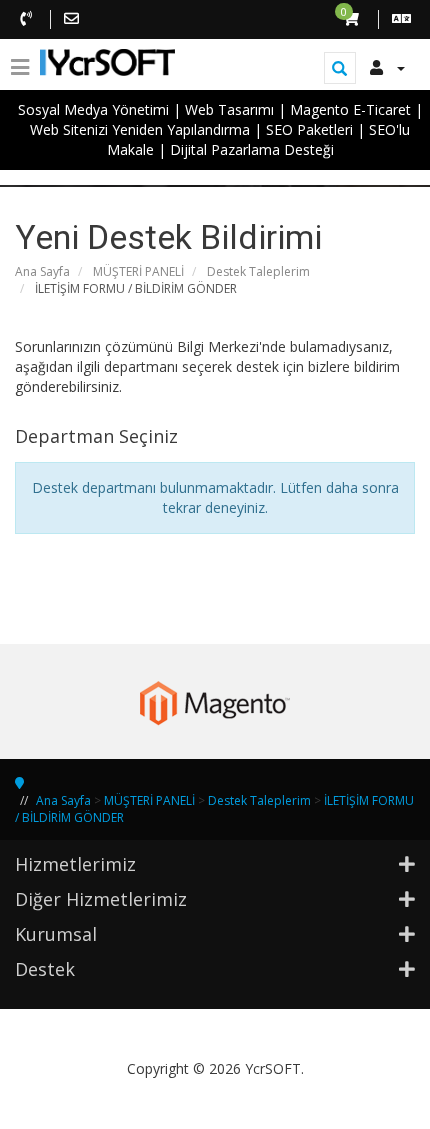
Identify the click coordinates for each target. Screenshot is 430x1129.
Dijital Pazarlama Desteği (252, 149)
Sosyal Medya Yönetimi (93, 109)
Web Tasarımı (229, 109)
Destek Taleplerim (258, 271)
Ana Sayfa (42, 271)
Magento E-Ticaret (350, 109)
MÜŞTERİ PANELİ (138, 271)
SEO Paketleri (309, 129)
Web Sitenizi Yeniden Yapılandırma (140, 129)
